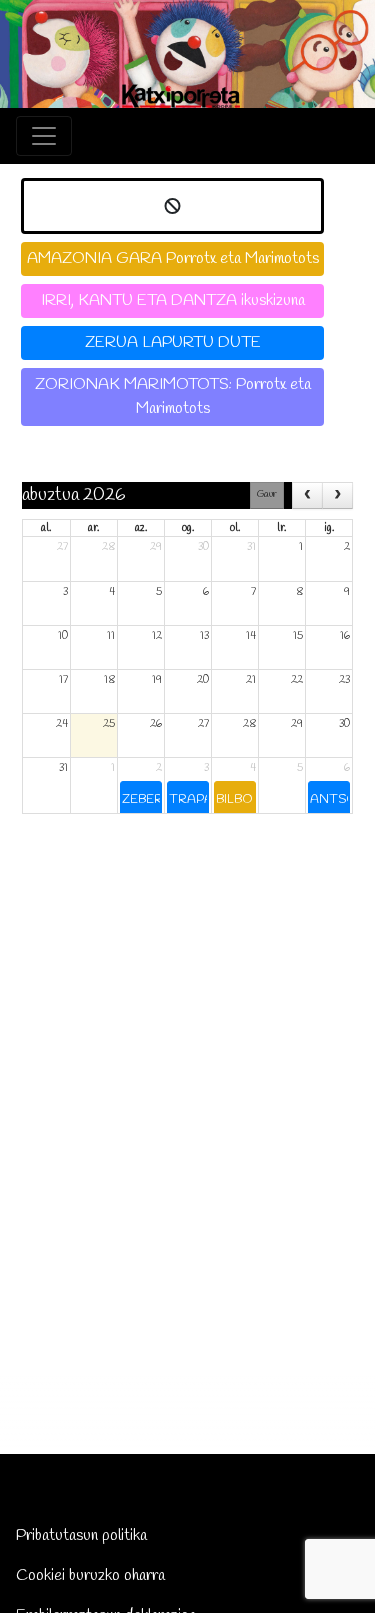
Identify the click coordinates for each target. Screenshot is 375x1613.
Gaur (267, 494)
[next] (337, 495)
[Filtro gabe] (172, 206)
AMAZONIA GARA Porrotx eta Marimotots (173, 258)
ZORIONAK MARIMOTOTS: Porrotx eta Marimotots (173, 396)
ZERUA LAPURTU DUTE (173, 342)
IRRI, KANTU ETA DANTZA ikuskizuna (173, 300)
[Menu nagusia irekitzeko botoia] (44, 136)
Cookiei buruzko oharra (90, 1575)
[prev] (307, 495)
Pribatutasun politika (81, 1535)
